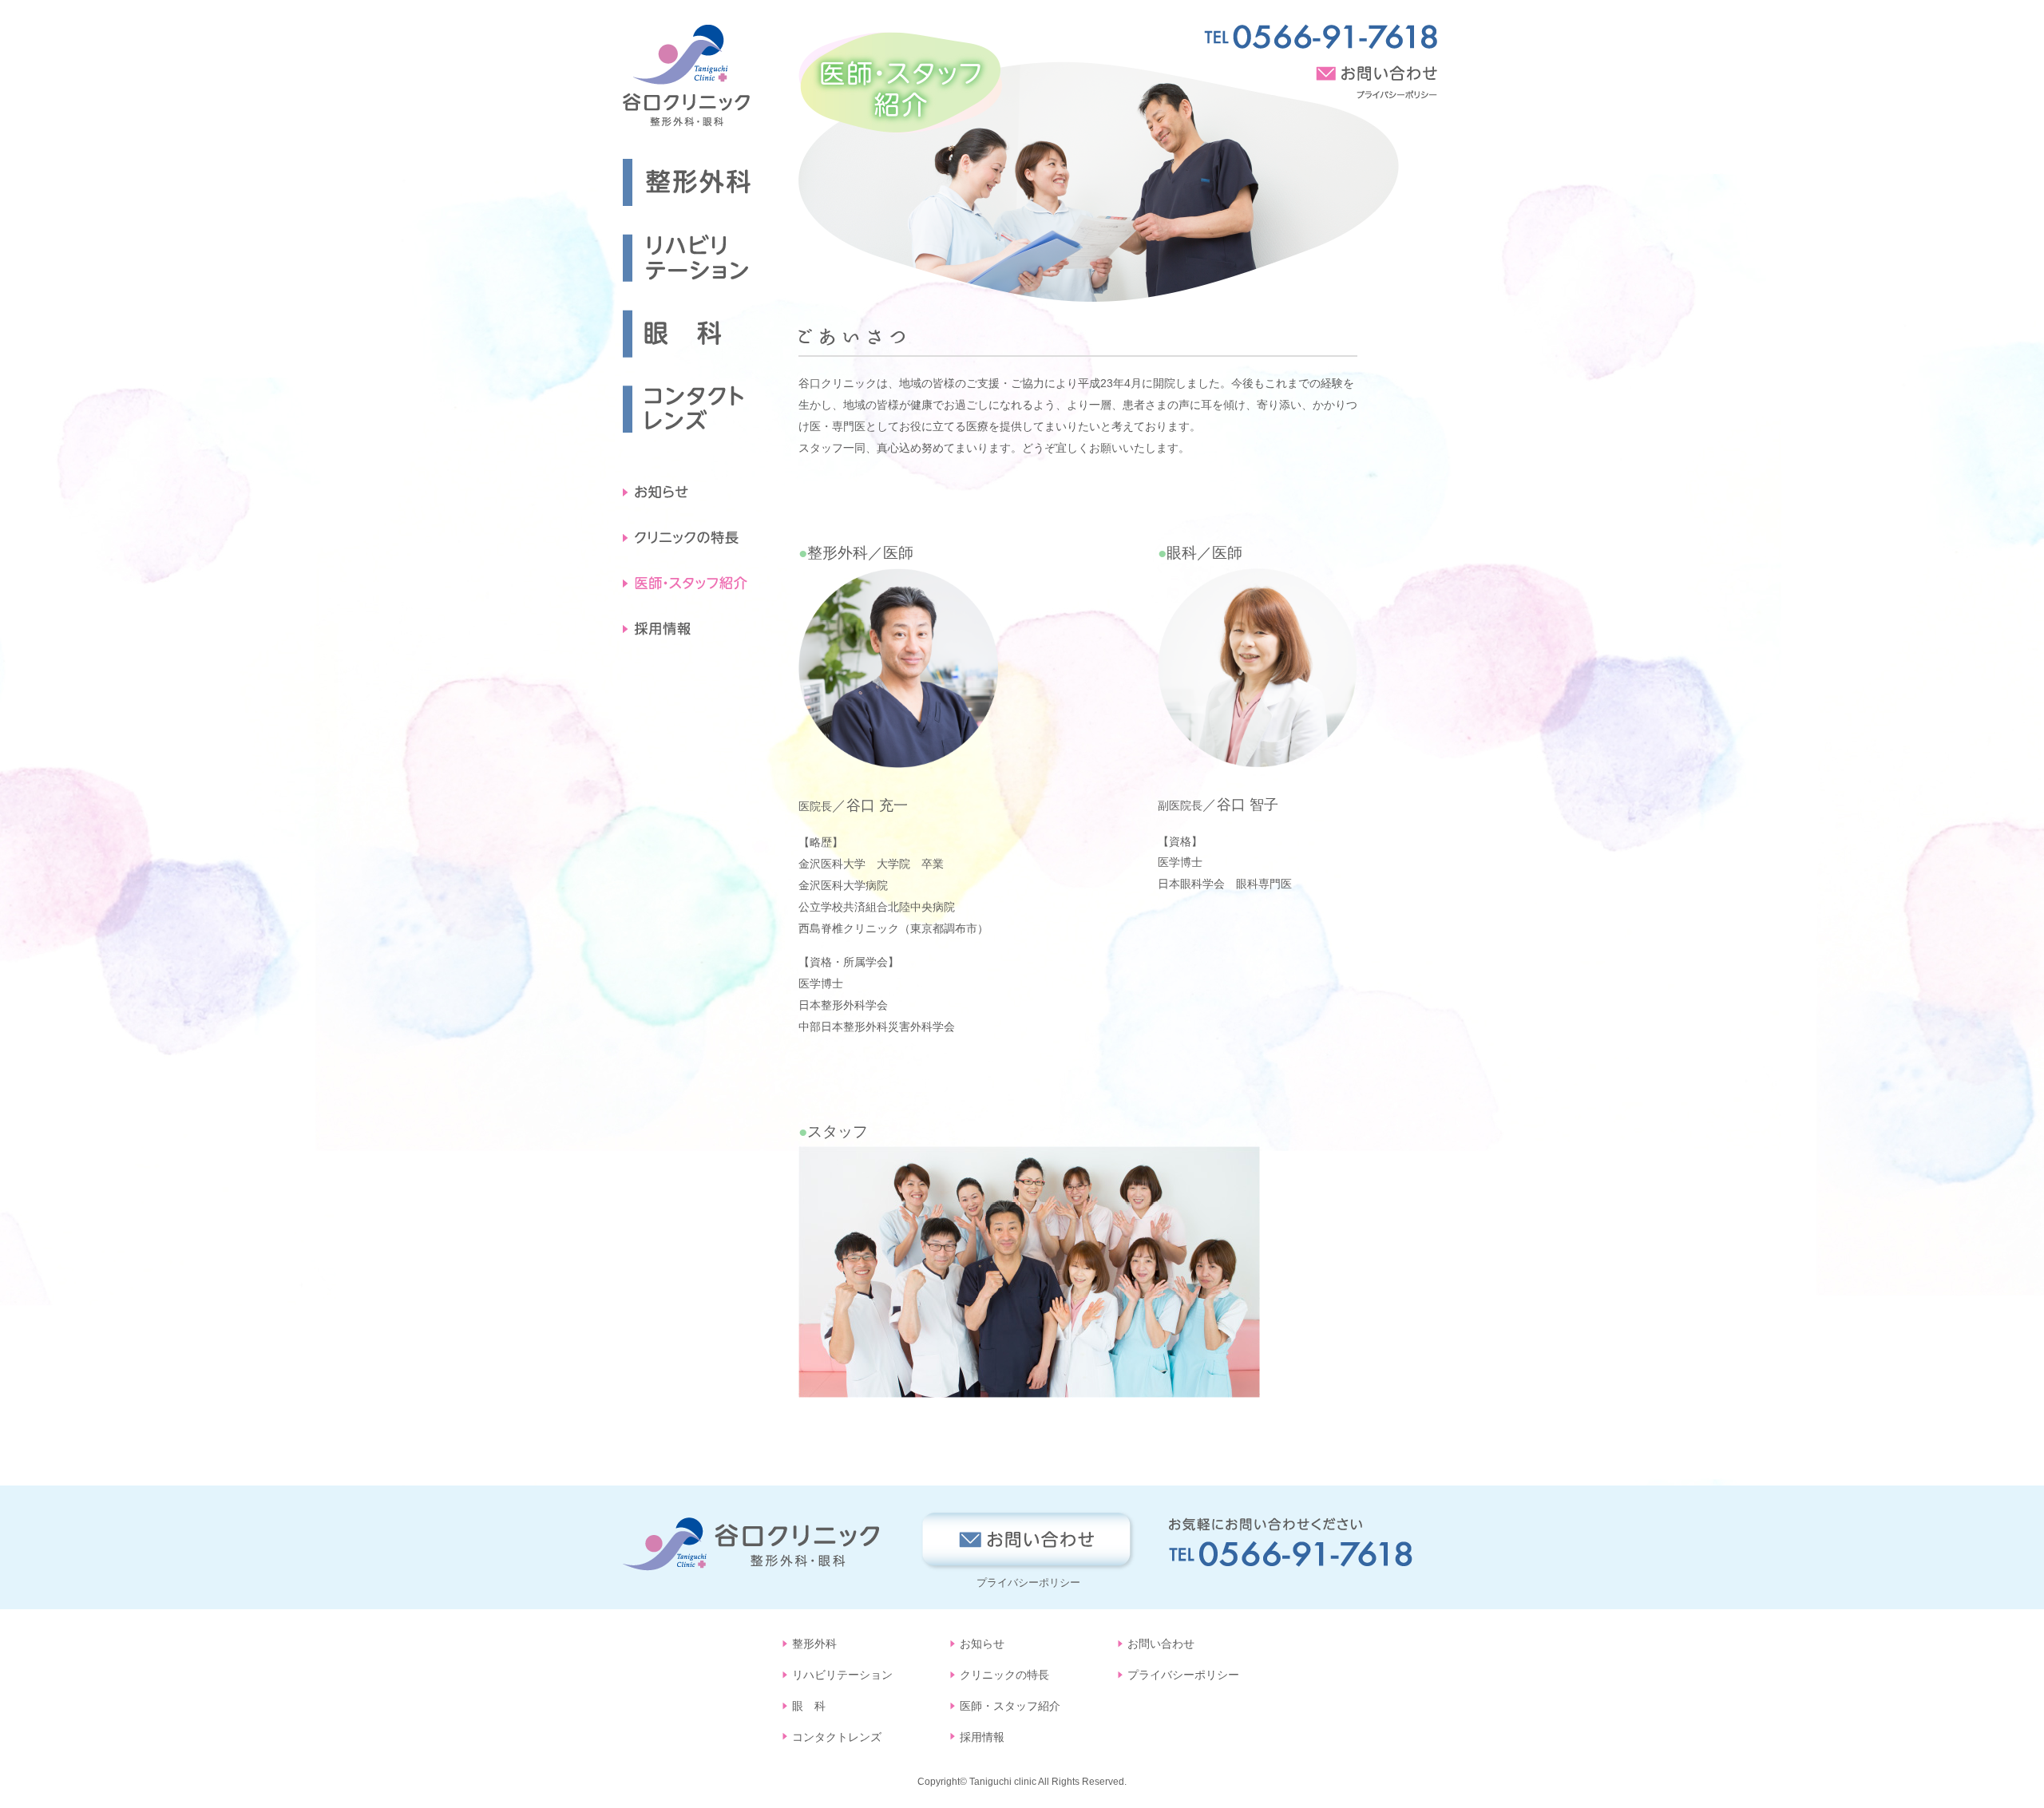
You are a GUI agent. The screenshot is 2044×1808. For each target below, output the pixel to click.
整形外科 (814, 1644)
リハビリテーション (842, 1675)
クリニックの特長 (1004, 1675)
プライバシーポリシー (1028, 1582)
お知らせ (982, 1644)
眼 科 (809, 1706)
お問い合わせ (1161, 1644)
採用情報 (982, 1737)
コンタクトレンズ (837, 1737)
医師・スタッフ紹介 (1010, 1706)
